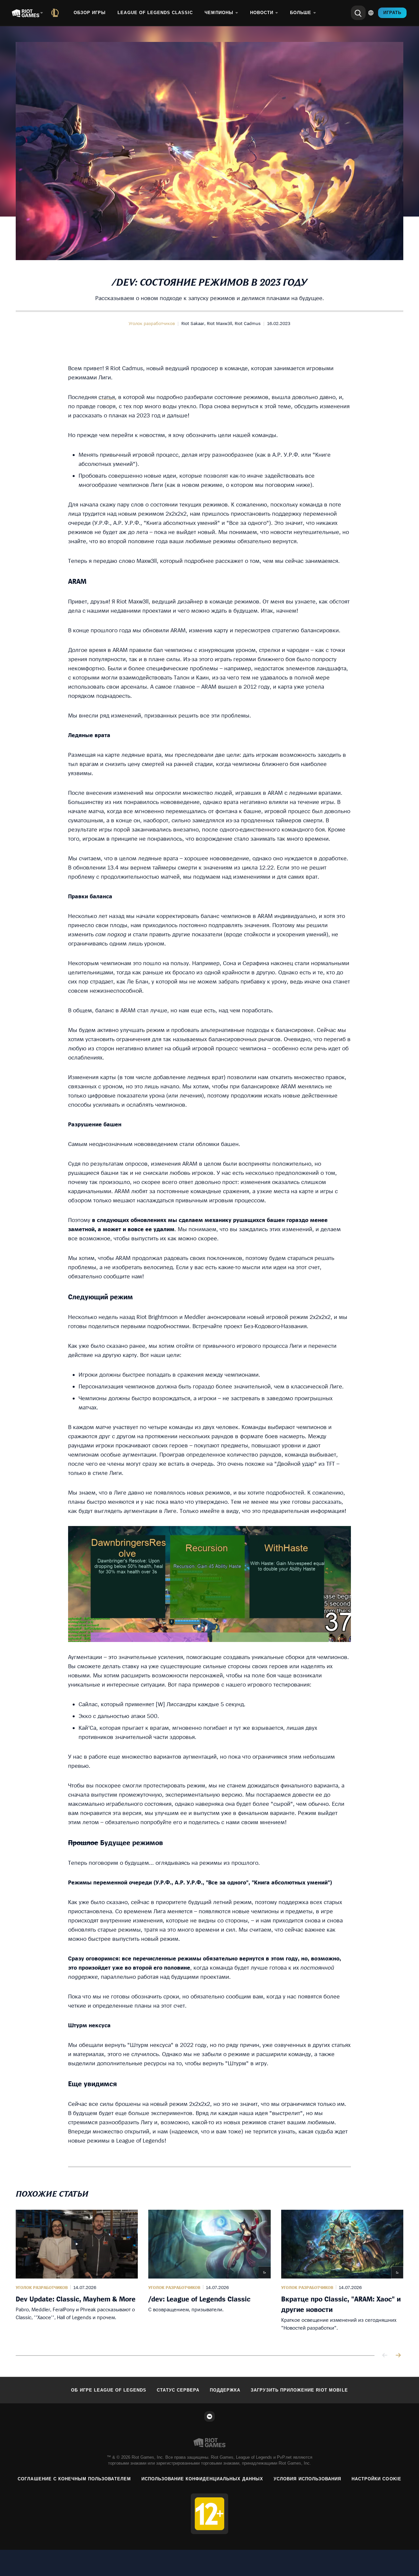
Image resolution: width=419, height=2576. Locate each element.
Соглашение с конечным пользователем (74, 2479)
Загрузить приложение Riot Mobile (299, 2390)
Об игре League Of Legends (109, 2390)
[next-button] (398, 2356)
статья (107, 397)
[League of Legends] (56, 13)
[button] (152, 323)
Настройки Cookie (376, 2479)
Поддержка (225, 2390)
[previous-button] (385, 2356)
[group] (209, 2275)
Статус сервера (178, 2390)
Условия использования (307, 2479)
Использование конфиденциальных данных (202, 2479)
